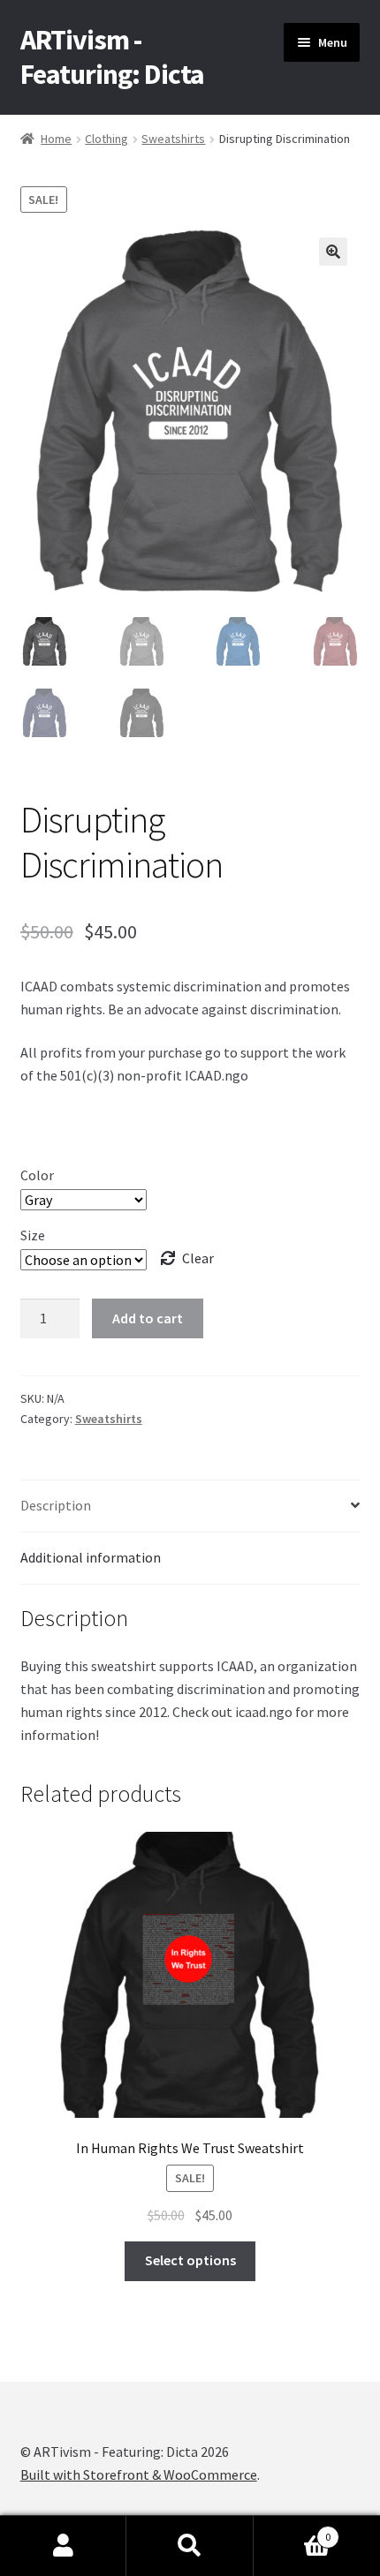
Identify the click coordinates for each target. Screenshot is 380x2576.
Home (56, 139)
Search (190, 2546)
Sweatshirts (173, 139)
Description (56, 1505)
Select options (190, 2260)
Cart (293, 2531)
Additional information (91, 1557)
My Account (63, 2546)
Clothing (106, 139)
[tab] (190, 1506)
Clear (198, 1258)
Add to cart (148, 1318)
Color (37, 1175)
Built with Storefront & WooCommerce (139, 2474)
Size (33, 1235)
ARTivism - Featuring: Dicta (112, 57)
